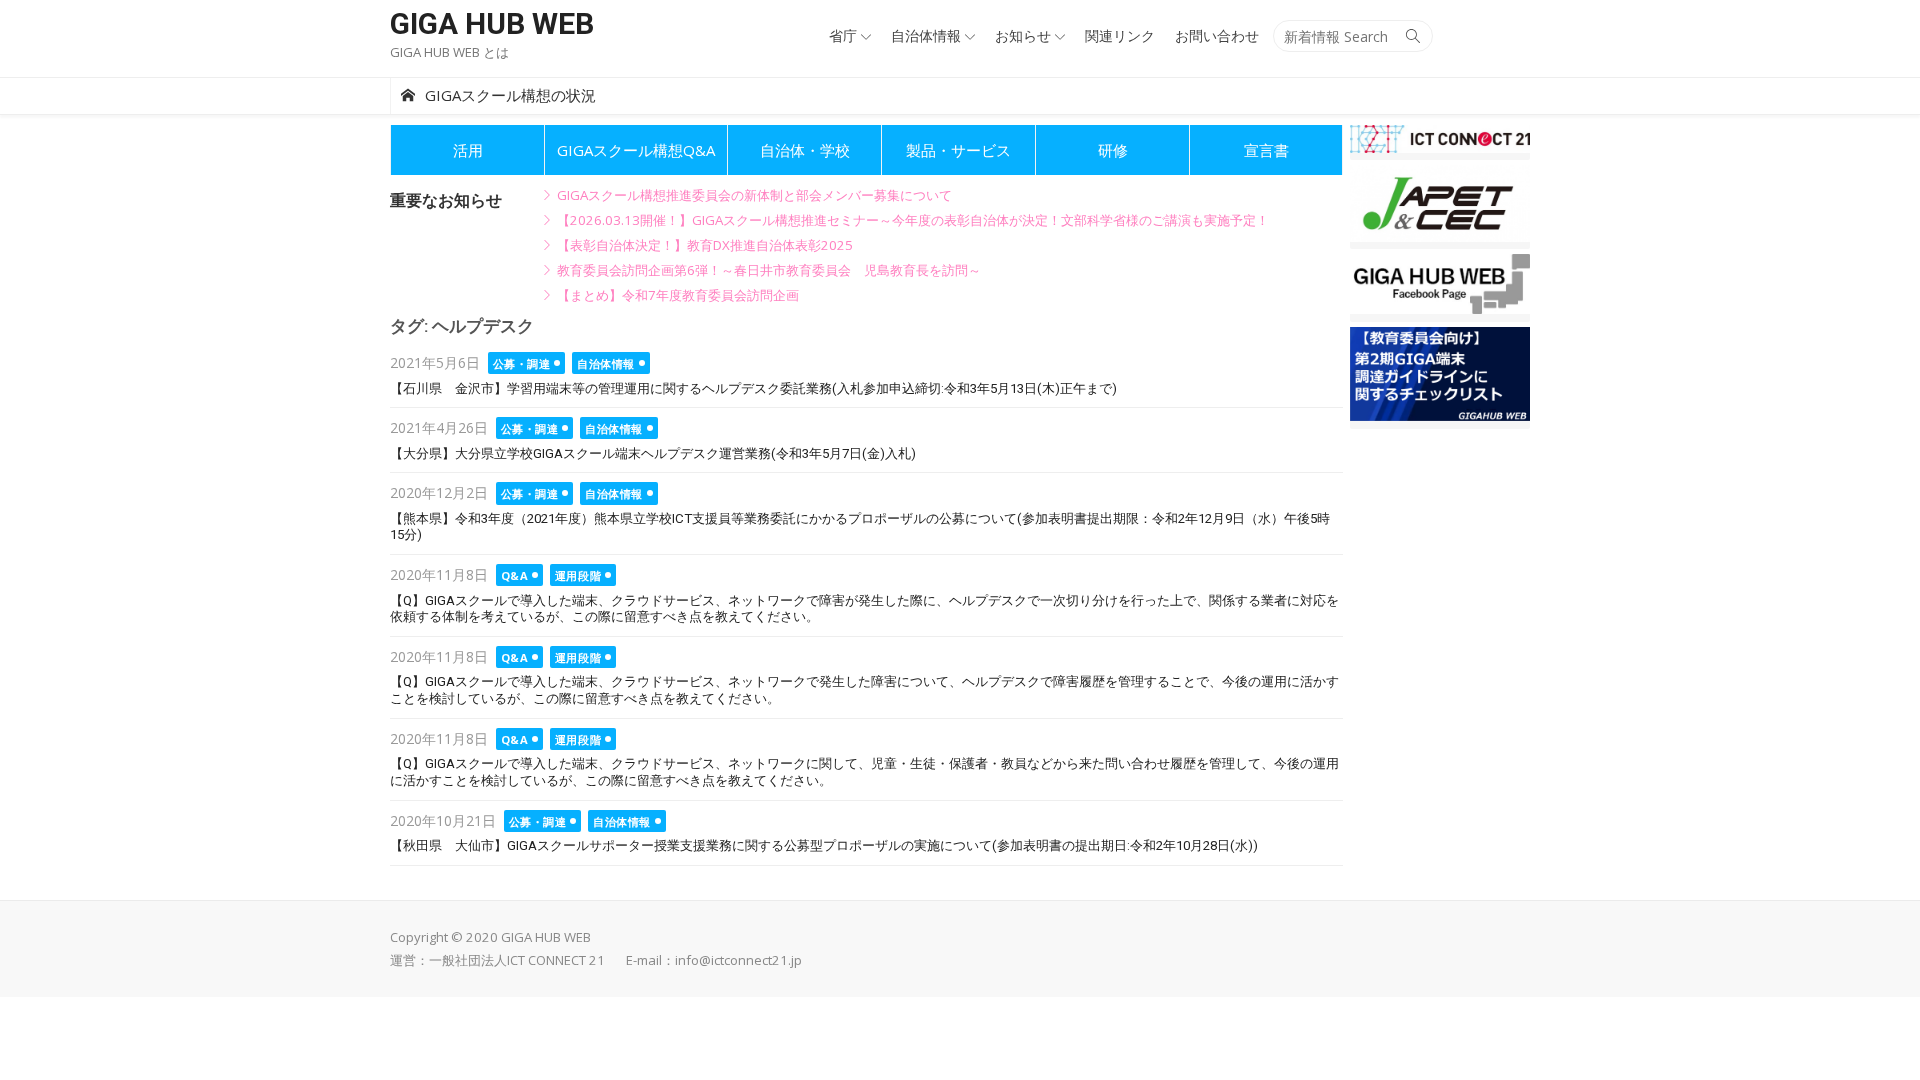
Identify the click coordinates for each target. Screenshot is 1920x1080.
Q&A (515, 575)
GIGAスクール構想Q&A (636, 150)
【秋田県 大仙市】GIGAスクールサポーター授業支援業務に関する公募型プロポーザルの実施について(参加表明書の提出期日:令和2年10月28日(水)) (824, 845)
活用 (468, 150)
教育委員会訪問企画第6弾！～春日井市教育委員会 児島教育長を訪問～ (769, 270)
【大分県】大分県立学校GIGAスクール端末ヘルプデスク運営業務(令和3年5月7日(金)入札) (653, 453)
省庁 (843, 35)
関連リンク (1120, 35)
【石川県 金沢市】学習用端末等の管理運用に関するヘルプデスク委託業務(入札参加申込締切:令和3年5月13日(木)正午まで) (753, 388)
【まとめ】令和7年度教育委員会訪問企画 (678, 295)
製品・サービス (958, 150)
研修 (1113, 150)
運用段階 (578, 575)
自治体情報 (926, 35)
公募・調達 (522, 363)
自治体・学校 (805, 150)
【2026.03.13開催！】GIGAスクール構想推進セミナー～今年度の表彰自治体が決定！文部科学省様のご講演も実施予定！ (913, 220)
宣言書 (1266, 150)
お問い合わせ (1217, 35)
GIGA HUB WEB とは (449, 52)
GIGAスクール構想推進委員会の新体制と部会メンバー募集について (754, 195)
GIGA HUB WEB (492, 23)
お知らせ (1023, 35)
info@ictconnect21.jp (738, 960)
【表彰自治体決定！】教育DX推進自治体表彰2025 (705, 245)
